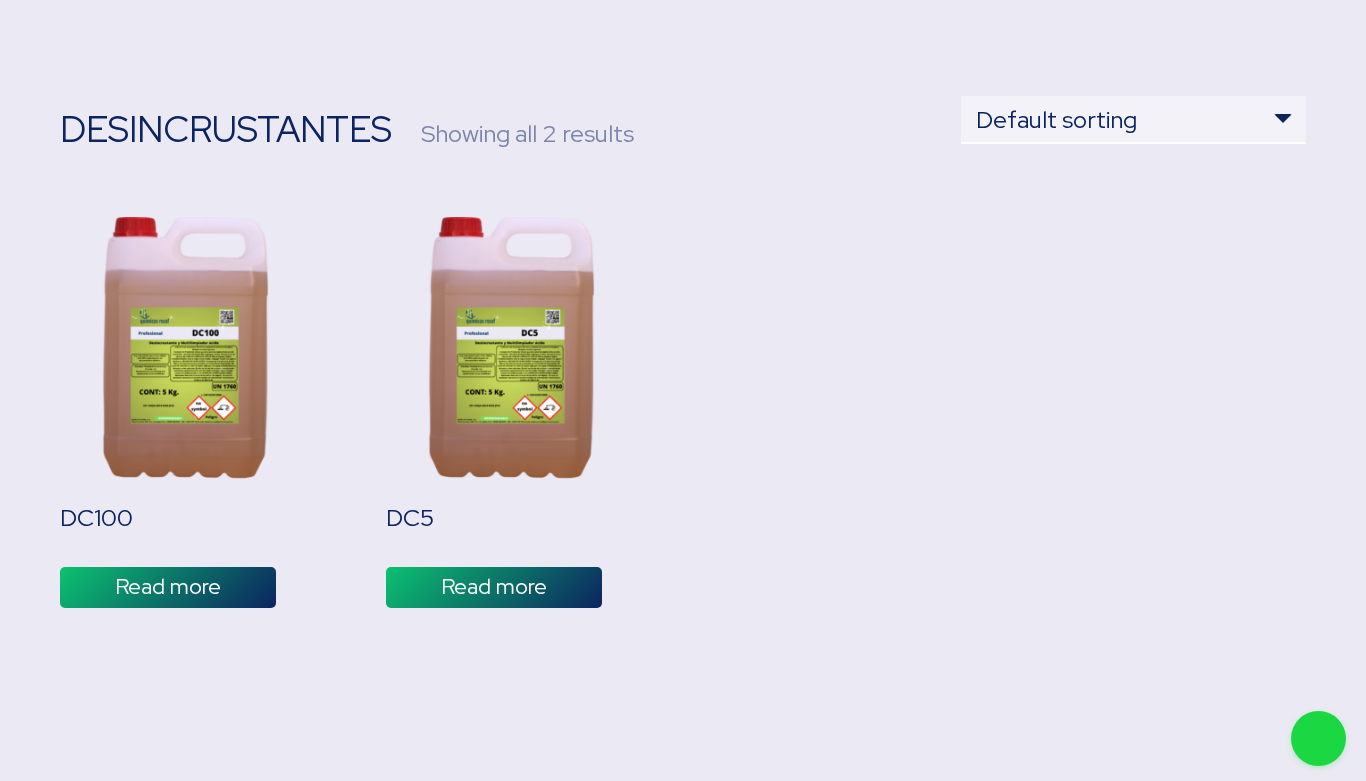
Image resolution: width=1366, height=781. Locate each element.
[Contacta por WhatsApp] (1318, 738)
